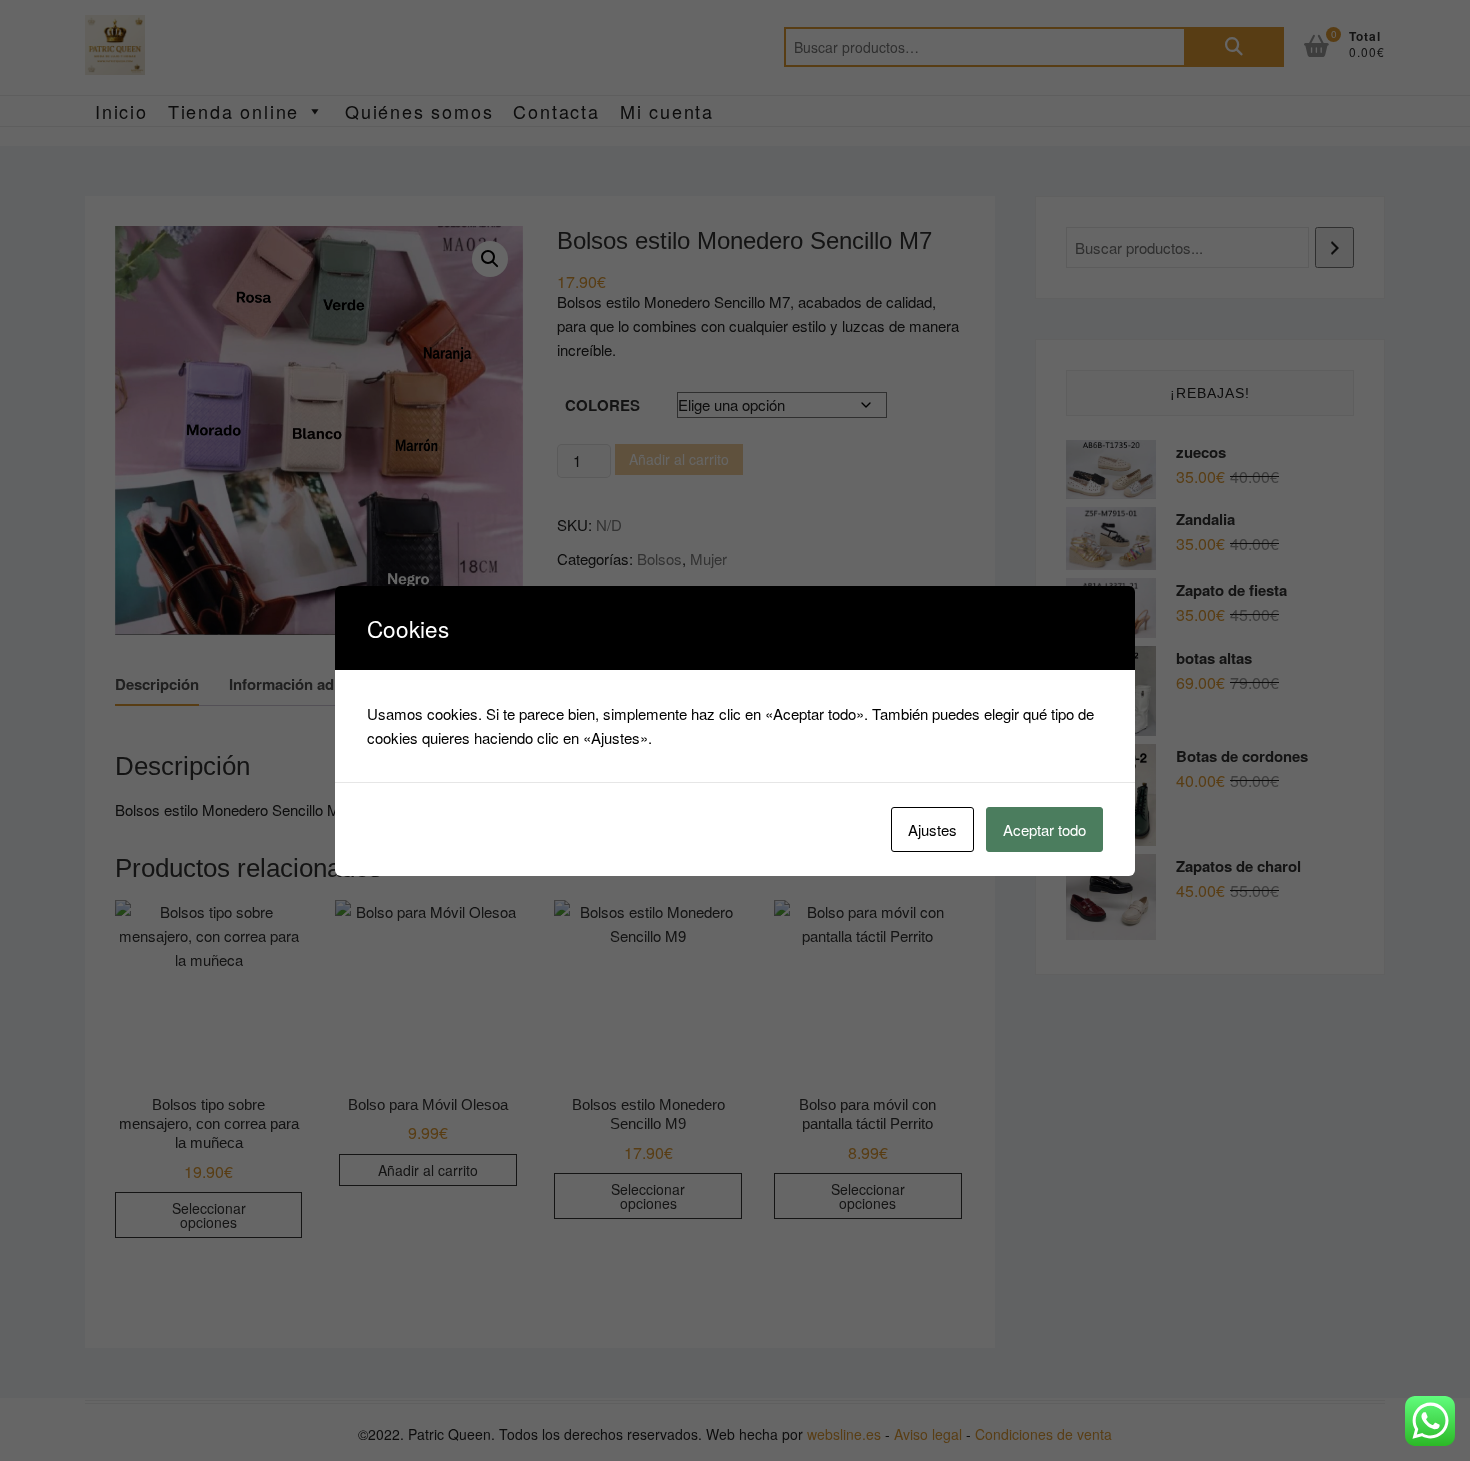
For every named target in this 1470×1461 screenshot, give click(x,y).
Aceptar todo (1044, 829)
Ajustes (932, 829)
